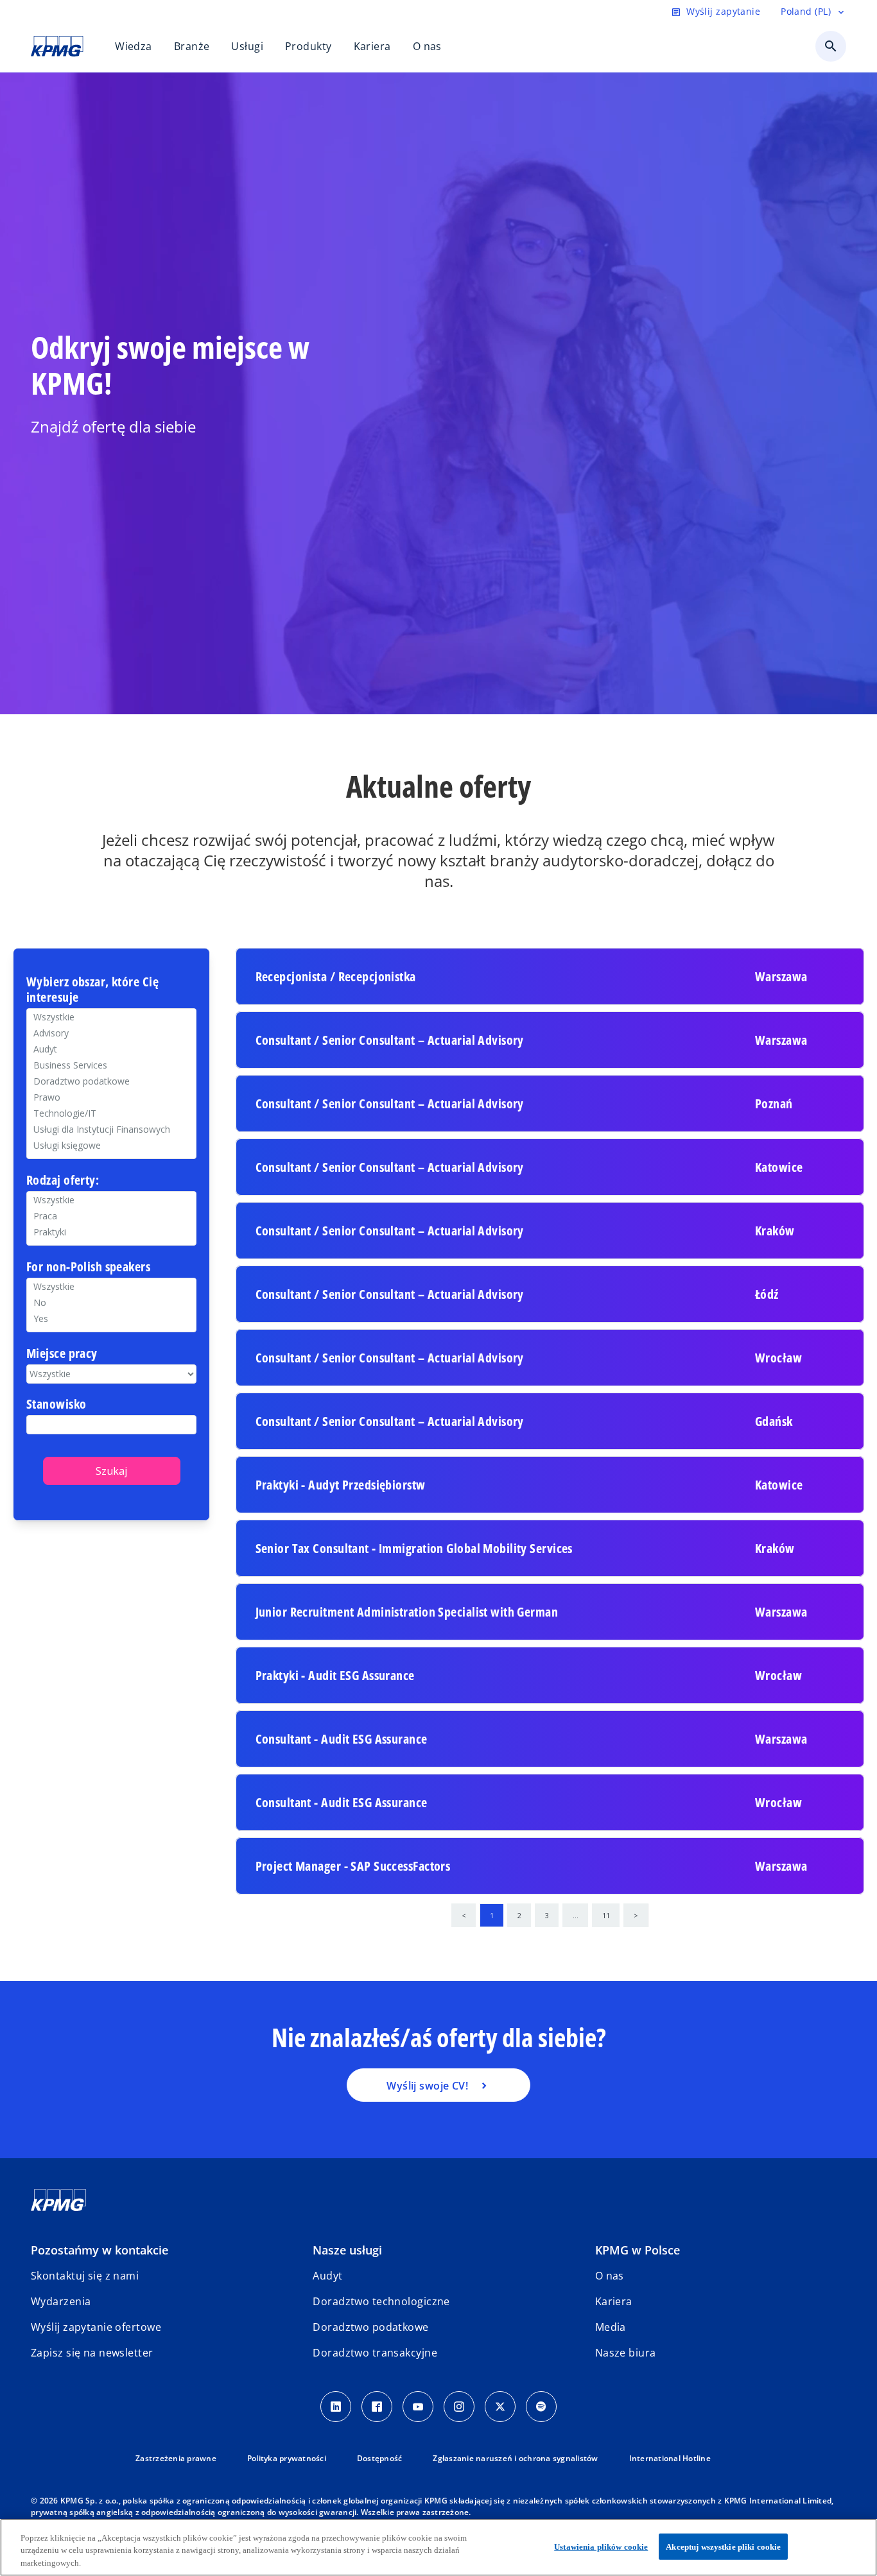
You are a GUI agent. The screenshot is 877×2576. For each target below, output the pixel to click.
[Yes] (111, 1318)
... (576, 1915)
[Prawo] (111, 1097)
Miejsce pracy (62, 1354)
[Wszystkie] (111, 1286)
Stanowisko (56, 1404)
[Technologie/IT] (111, 1113)
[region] (438, 2547)
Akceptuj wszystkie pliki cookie (723, 2546)
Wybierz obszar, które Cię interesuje (92, 990)
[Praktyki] (111, 1232)
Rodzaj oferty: (63, 1181)
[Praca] (111, 1216)
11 (606, 1915)
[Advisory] (111, 1033)
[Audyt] (111, 1049)
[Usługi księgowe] (111, 1145)
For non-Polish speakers (88, 1267)
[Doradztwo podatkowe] (111, 1081)
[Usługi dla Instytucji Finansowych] (111, 1129)
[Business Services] (111, 1065)
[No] (111, 1302)
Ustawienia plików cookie (601, 2546)
